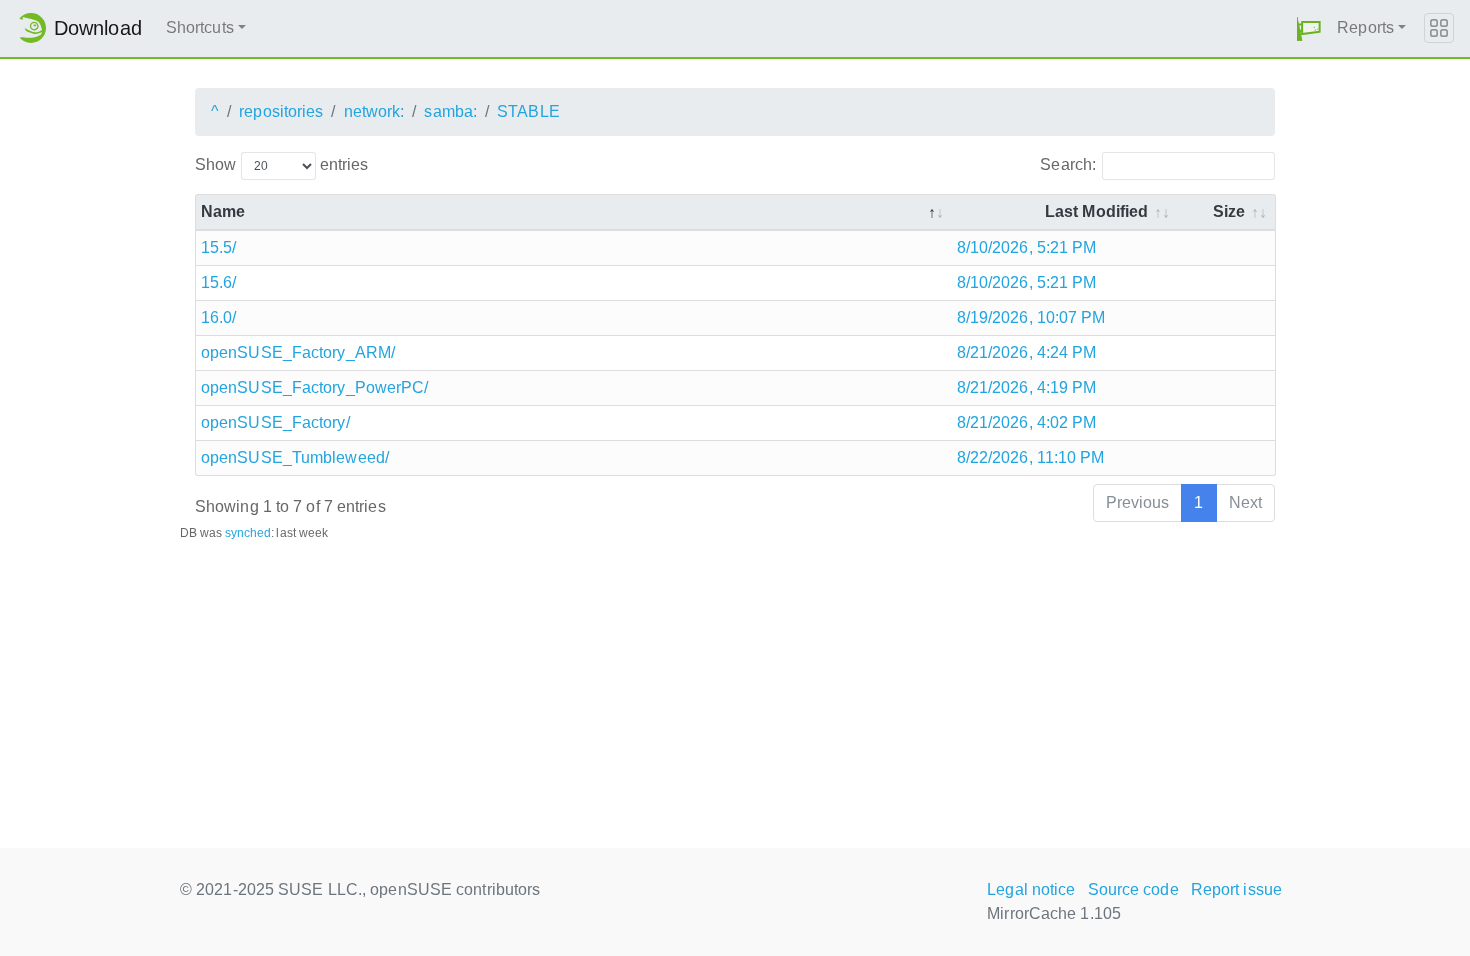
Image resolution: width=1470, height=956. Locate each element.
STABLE (528, 111)
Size (1229, 211)
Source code (1133, 889)
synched (248, 533)
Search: (1068, 164)
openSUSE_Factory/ (275, 422)
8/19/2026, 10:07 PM (1031, 317)
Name (223, 211)
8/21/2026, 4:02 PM (1027, 422)
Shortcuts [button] (200, 27)
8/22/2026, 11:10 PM (1031, 457)
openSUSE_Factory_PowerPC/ (315, 387)
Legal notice (1031, 889)
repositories (281, 111)
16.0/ (219, 317)
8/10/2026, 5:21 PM (1027, 247)
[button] (1309, 28)
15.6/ (219, 282)
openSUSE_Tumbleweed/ (295, 457)
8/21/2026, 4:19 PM (1027, 387)
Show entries (281, 164)
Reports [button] (1365, 27)
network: (374, 111)
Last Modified (1096, 211)
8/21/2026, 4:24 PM (1027, 352)
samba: (450, 111)
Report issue (1236, 889)
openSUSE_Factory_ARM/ (298, 352)
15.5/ (219, 247)
